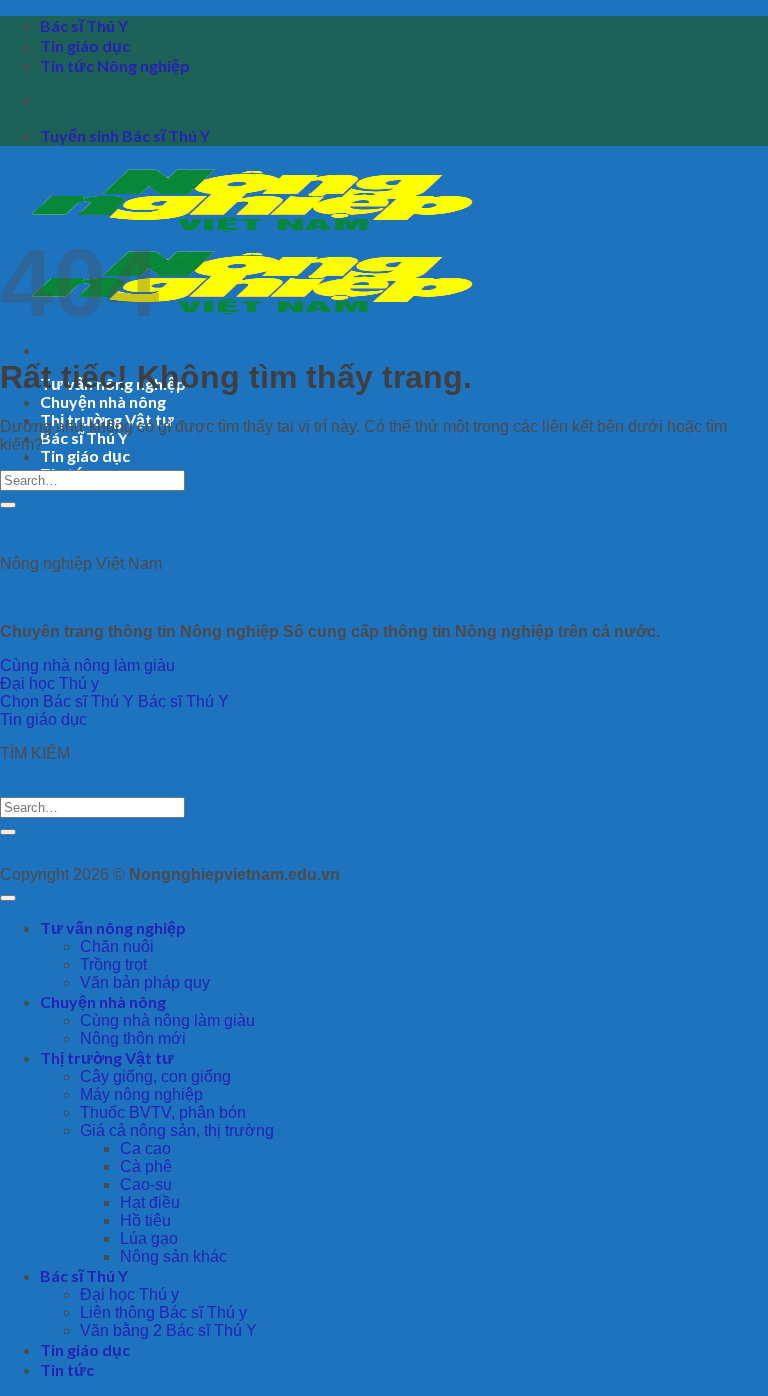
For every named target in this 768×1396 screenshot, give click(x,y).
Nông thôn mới (133, 1038)
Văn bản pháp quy (145, 982)
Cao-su (146, 1184)
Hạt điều (150, 1202)
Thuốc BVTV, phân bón (163, 1112)
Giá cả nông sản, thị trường (177, 1130)
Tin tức (67, 1369)
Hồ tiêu (145, 1220)
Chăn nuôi (117, 946)
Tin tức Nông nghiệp (115, 65)
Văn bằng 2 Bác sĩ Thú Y (168, 1330)
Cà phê (146, 1166)
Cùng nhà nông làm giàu (167, 1020)
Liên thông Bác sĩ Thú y (163, 1312)
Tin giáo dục (85, 45)
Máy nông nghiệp (141, 1094)
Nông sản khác (173, 1256)
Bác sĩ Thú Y (84, 25)
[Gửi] (8, 505)
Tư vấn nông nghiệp (113, 927)
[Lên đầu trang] (8, 898)
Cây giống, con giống (155, 1076)
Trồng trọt (113, 964)
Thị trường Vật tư (107, 1057)
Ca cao (145, 1148)
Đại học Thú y (129, 1294)
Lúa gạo (149, 1238)
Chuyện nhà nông (103, 401)
